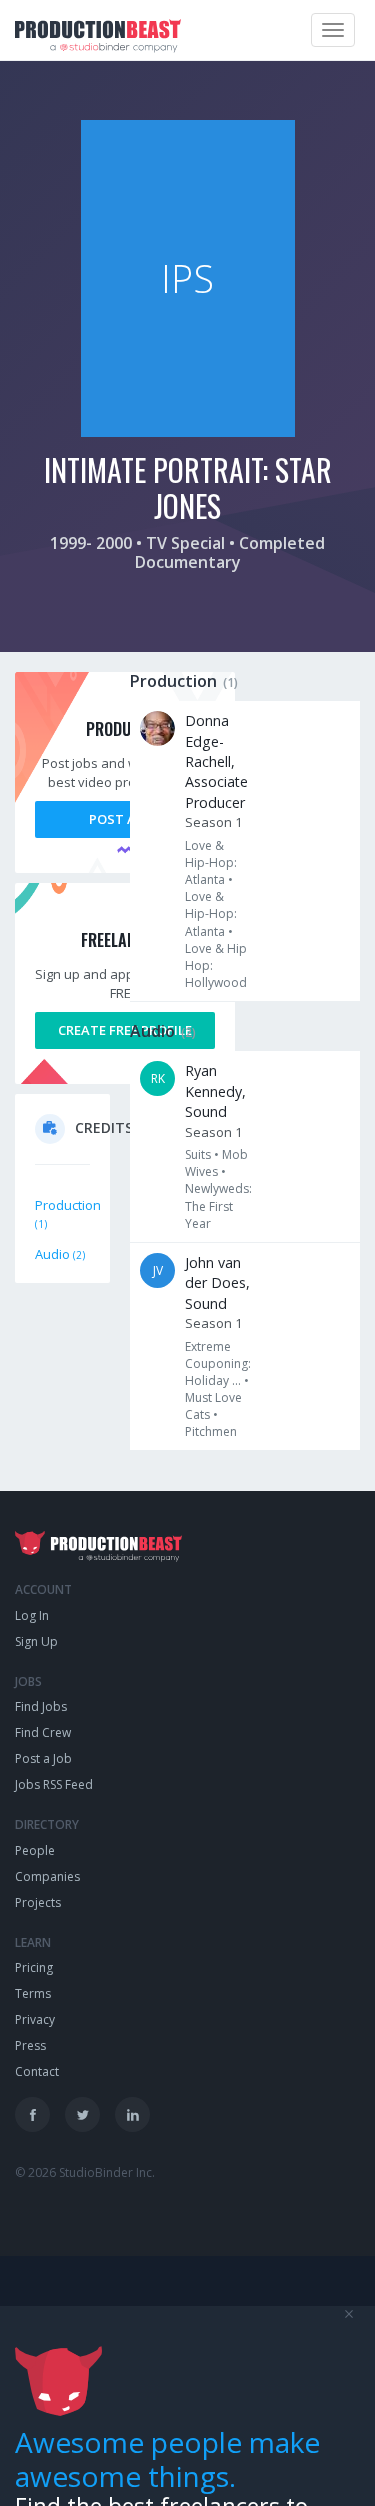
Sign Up (36, 1641)
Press (30, 2045)
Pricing (34, 1967)
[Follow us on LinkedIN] (132, 2114)
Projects (38, 1902)
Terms (33, 1993)
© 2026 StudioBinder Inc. (85, 2172)
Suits (198, 1154)
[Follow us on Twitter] (82, 2114)
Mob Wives (216, 1163)
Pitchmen (211, 1431)
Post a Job (125, 819)
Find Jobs (41, 1706)
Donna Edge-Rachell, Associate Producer (216, 761)
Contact (37, 2071)
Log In (32, 1615)
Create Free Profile (125, 1030)
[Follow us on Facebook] (32, 2114)
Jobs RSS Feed (54, 1784)
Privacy (35, 2019)
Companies (47, 1876)
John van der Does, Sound (217, 1283)
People (35, 1850)
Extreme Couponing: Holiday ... (218, 1363)
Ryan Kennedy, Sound (215, 1091)
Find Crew (43, 1732)
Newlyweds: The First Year (218, 1205)
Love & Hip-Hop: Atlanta (211, 862)
